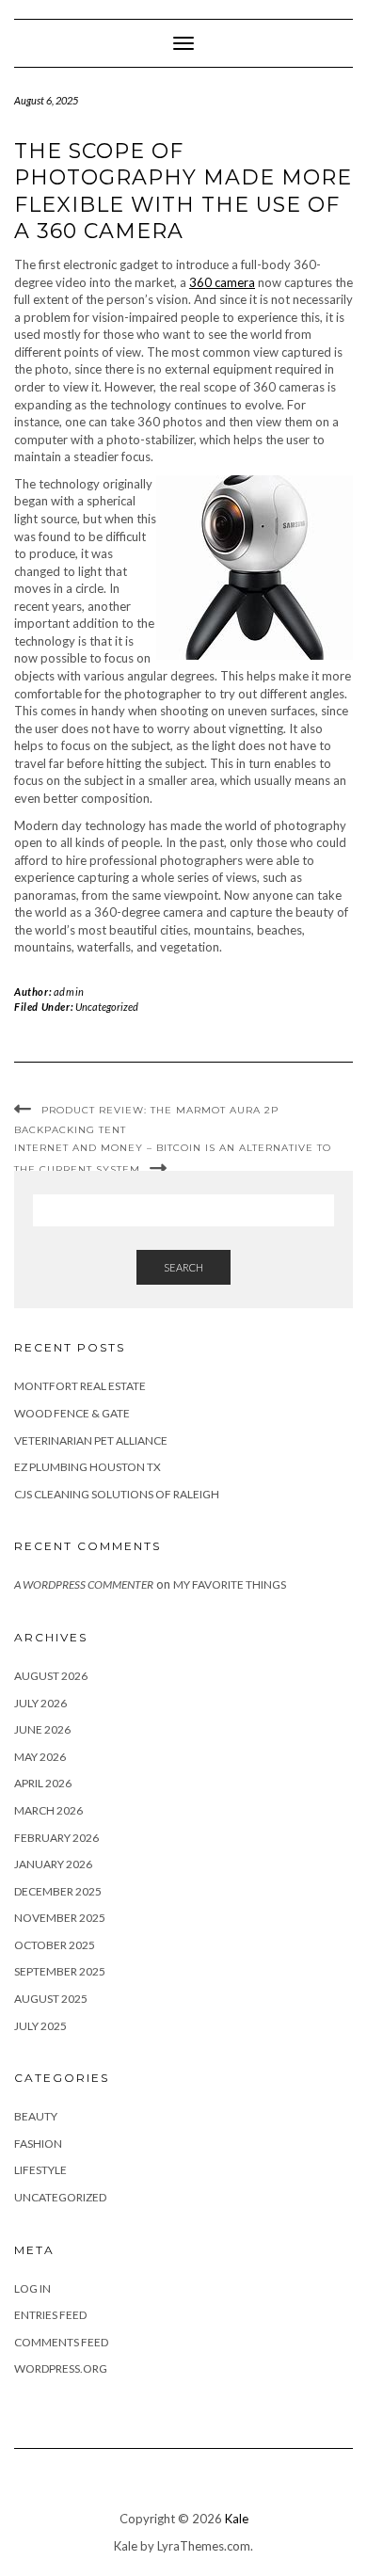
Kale (237, 2519)
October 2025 (55, 1945)
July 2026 (40, 1703)
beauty (36, 2116)
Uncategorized (107, 1007)
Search (183, 1267)
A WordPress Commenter (84, 1584)
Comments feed (61, 2342)
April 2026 (43, 1783)
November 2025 (60, 1918)
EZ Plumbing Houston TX (88, 1467)
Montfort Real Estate (80, 1386)
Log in (32, 2288)
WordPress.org (61, 2368)
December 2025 (58, 1891)
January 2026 (53, 1864)
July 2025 (40, 2026)
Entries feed (50, 2315)
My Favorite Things (230, 1584)
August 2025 (51, 1999)
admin (69, 992)
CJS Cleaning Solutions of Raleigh (117, 1494)
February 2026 (56, 1838)
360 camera (222, 282)
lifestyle (40, 2170)
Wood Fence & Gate (72, 1413)
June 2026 (42, 1729)
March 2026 (48, 1810)
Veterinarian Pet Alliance (91, 1440)
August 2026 (51, 1676)
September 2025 (60, 1971)
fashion (38, 2144)
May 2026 (40, 1757)
